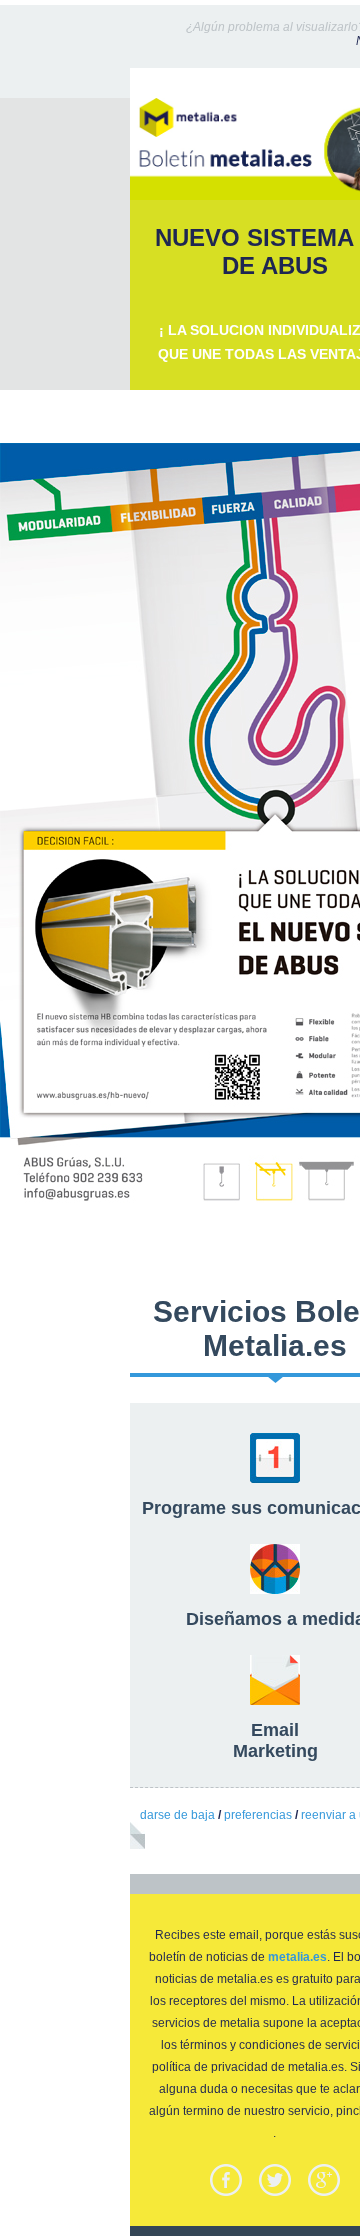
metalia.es (297, 1957)
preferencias (258, 1815)
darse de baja (177, 1815)
